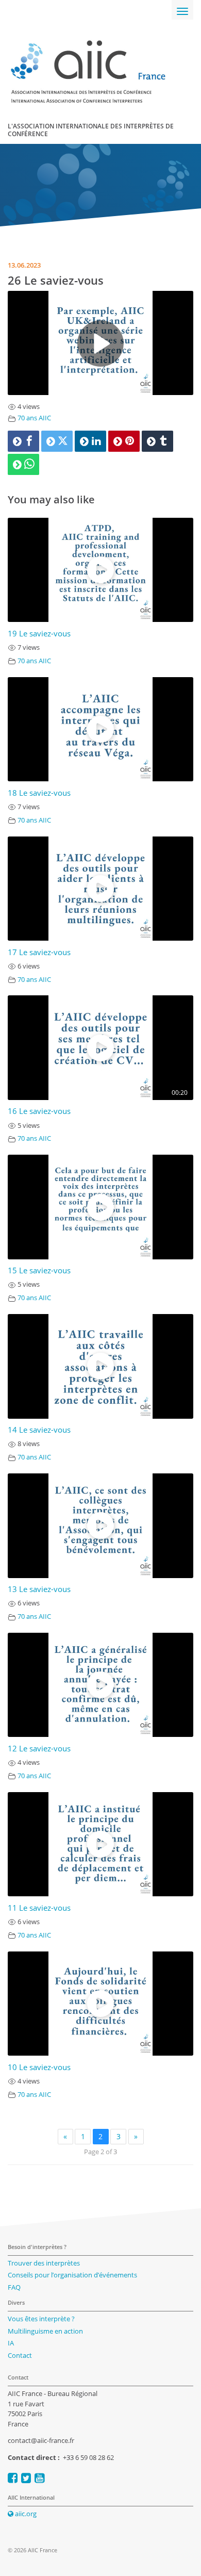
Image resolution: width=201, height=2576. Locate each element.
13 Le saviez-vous (39, 1589)
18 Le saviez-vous (39, 793)
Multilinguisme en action (45, 2331)
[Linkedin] (90, 441)
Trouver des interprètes (44, 2263)
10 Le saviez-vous (39, 2067)
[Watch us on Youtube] (39, 2478)
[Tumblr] (157, 441)
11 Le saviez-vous (39, 1908)
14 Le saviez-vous (39, 1430)
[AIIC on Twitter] (26, 2478)
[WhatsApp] (23, 464)
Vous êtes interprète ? (41, 2319)
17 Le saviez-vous (39, 952)
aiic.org (25, 2514)
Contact (20, 2355)
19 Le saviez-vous (39, 634)
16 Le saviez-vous (39, 1111)
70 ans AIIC (34, 418)
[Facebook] (23, 441)
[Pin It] (124, 441)
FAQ (14, 2287)
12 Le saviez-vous (39, 1749)
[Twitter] (57, 441)
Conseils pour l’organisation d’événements (72, 2275)
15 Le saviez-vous (39, 1270)
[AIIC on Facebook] (13, 2478)
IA (11, 2343)
